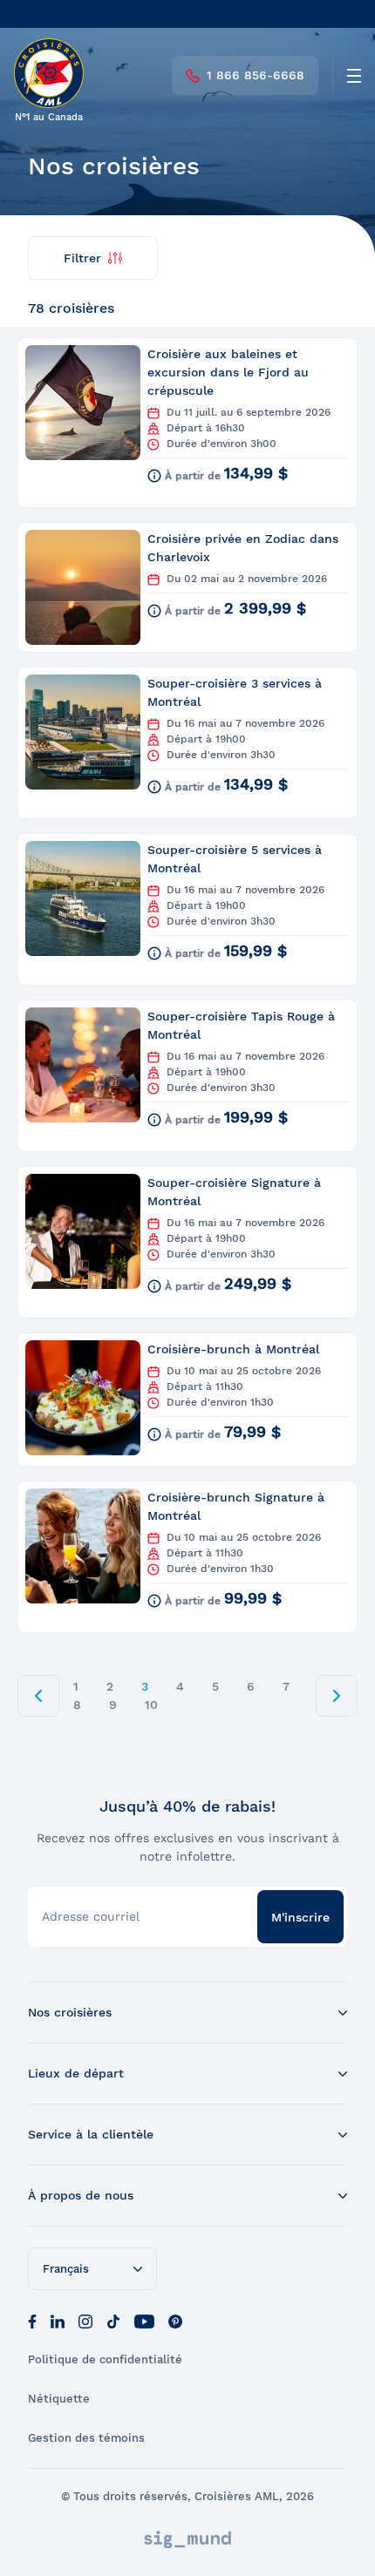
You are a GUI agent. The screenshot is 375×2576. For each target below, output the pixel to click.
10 (151, 1705)
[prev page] (38, 1696)
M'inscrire (300, 1917)
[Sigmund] (187, 2539)
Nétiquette (59, 2399)
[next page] (337, 1696)
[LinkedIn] (58, 2320)
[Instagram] (85, 2320)
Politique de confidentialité (105, 2359)
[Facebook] (32, 2320)
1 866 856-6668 (256, 75)
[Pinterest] (175, 2320)
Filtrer (82, 258)
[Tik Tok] (113, 2320)
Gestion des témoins (86, 2438)
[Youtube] (144, 2320)
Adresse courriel (91, 1916)
